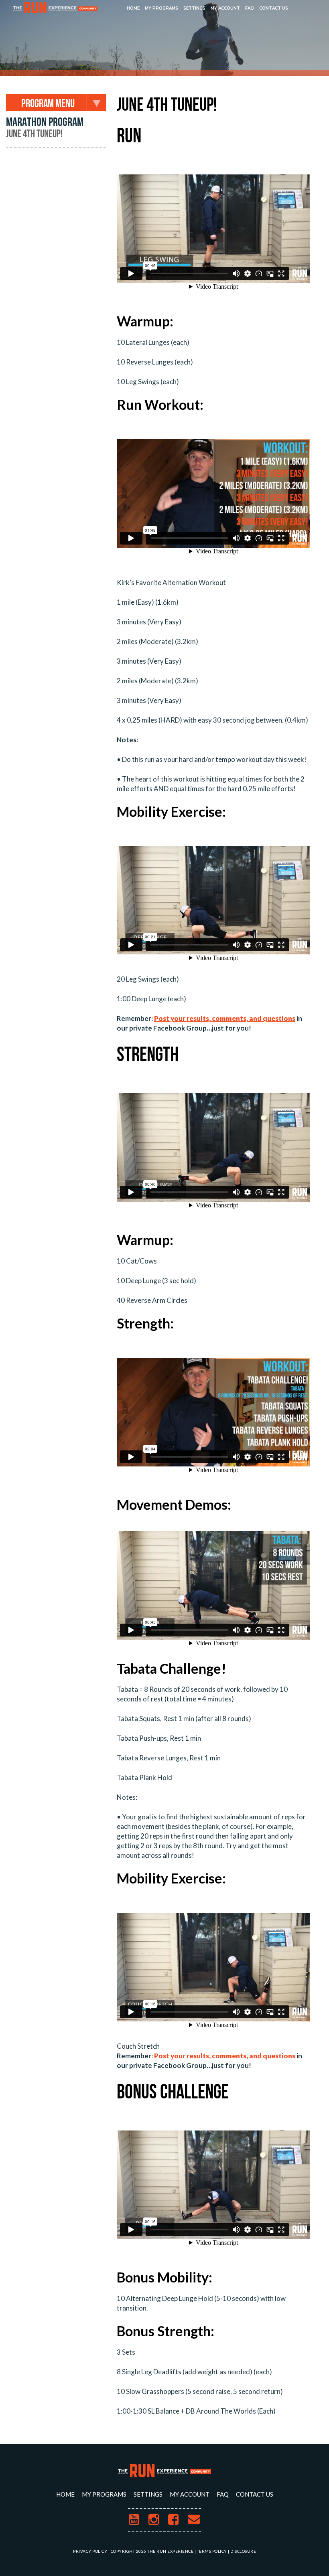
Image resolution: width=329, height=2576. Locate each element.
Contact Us (274, 8)
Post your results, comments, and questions (225, 1018)
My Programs (161, 8)
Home (133, 8)
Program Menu (48, 104)
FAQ (250, 8)
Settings (194, 8)
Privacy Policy (90, 2551)
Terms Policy (212, 2551)
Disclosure (243, 2551)
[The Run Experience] (55, 8)
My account (225, 8)
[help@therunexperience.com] (194, 2520)
